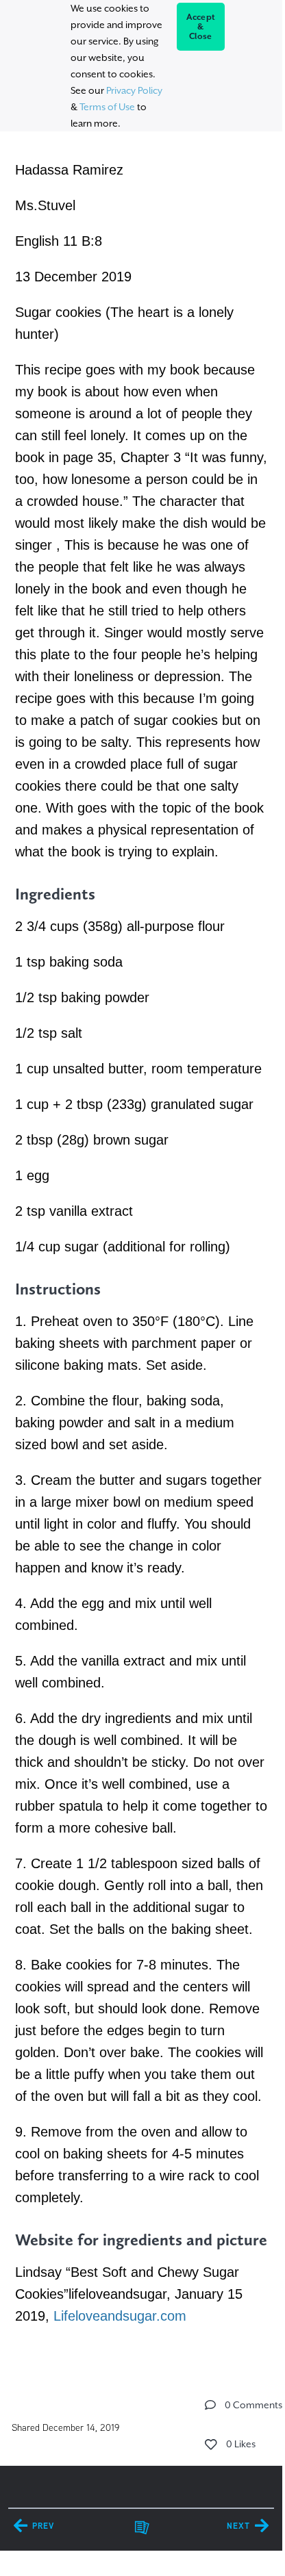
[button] (210, 2405)
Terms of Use (107, 107)
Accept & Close (201, 27)
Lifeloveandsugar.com (120, 2316)
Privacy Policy (134, 90)
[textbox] (141, 1240)
